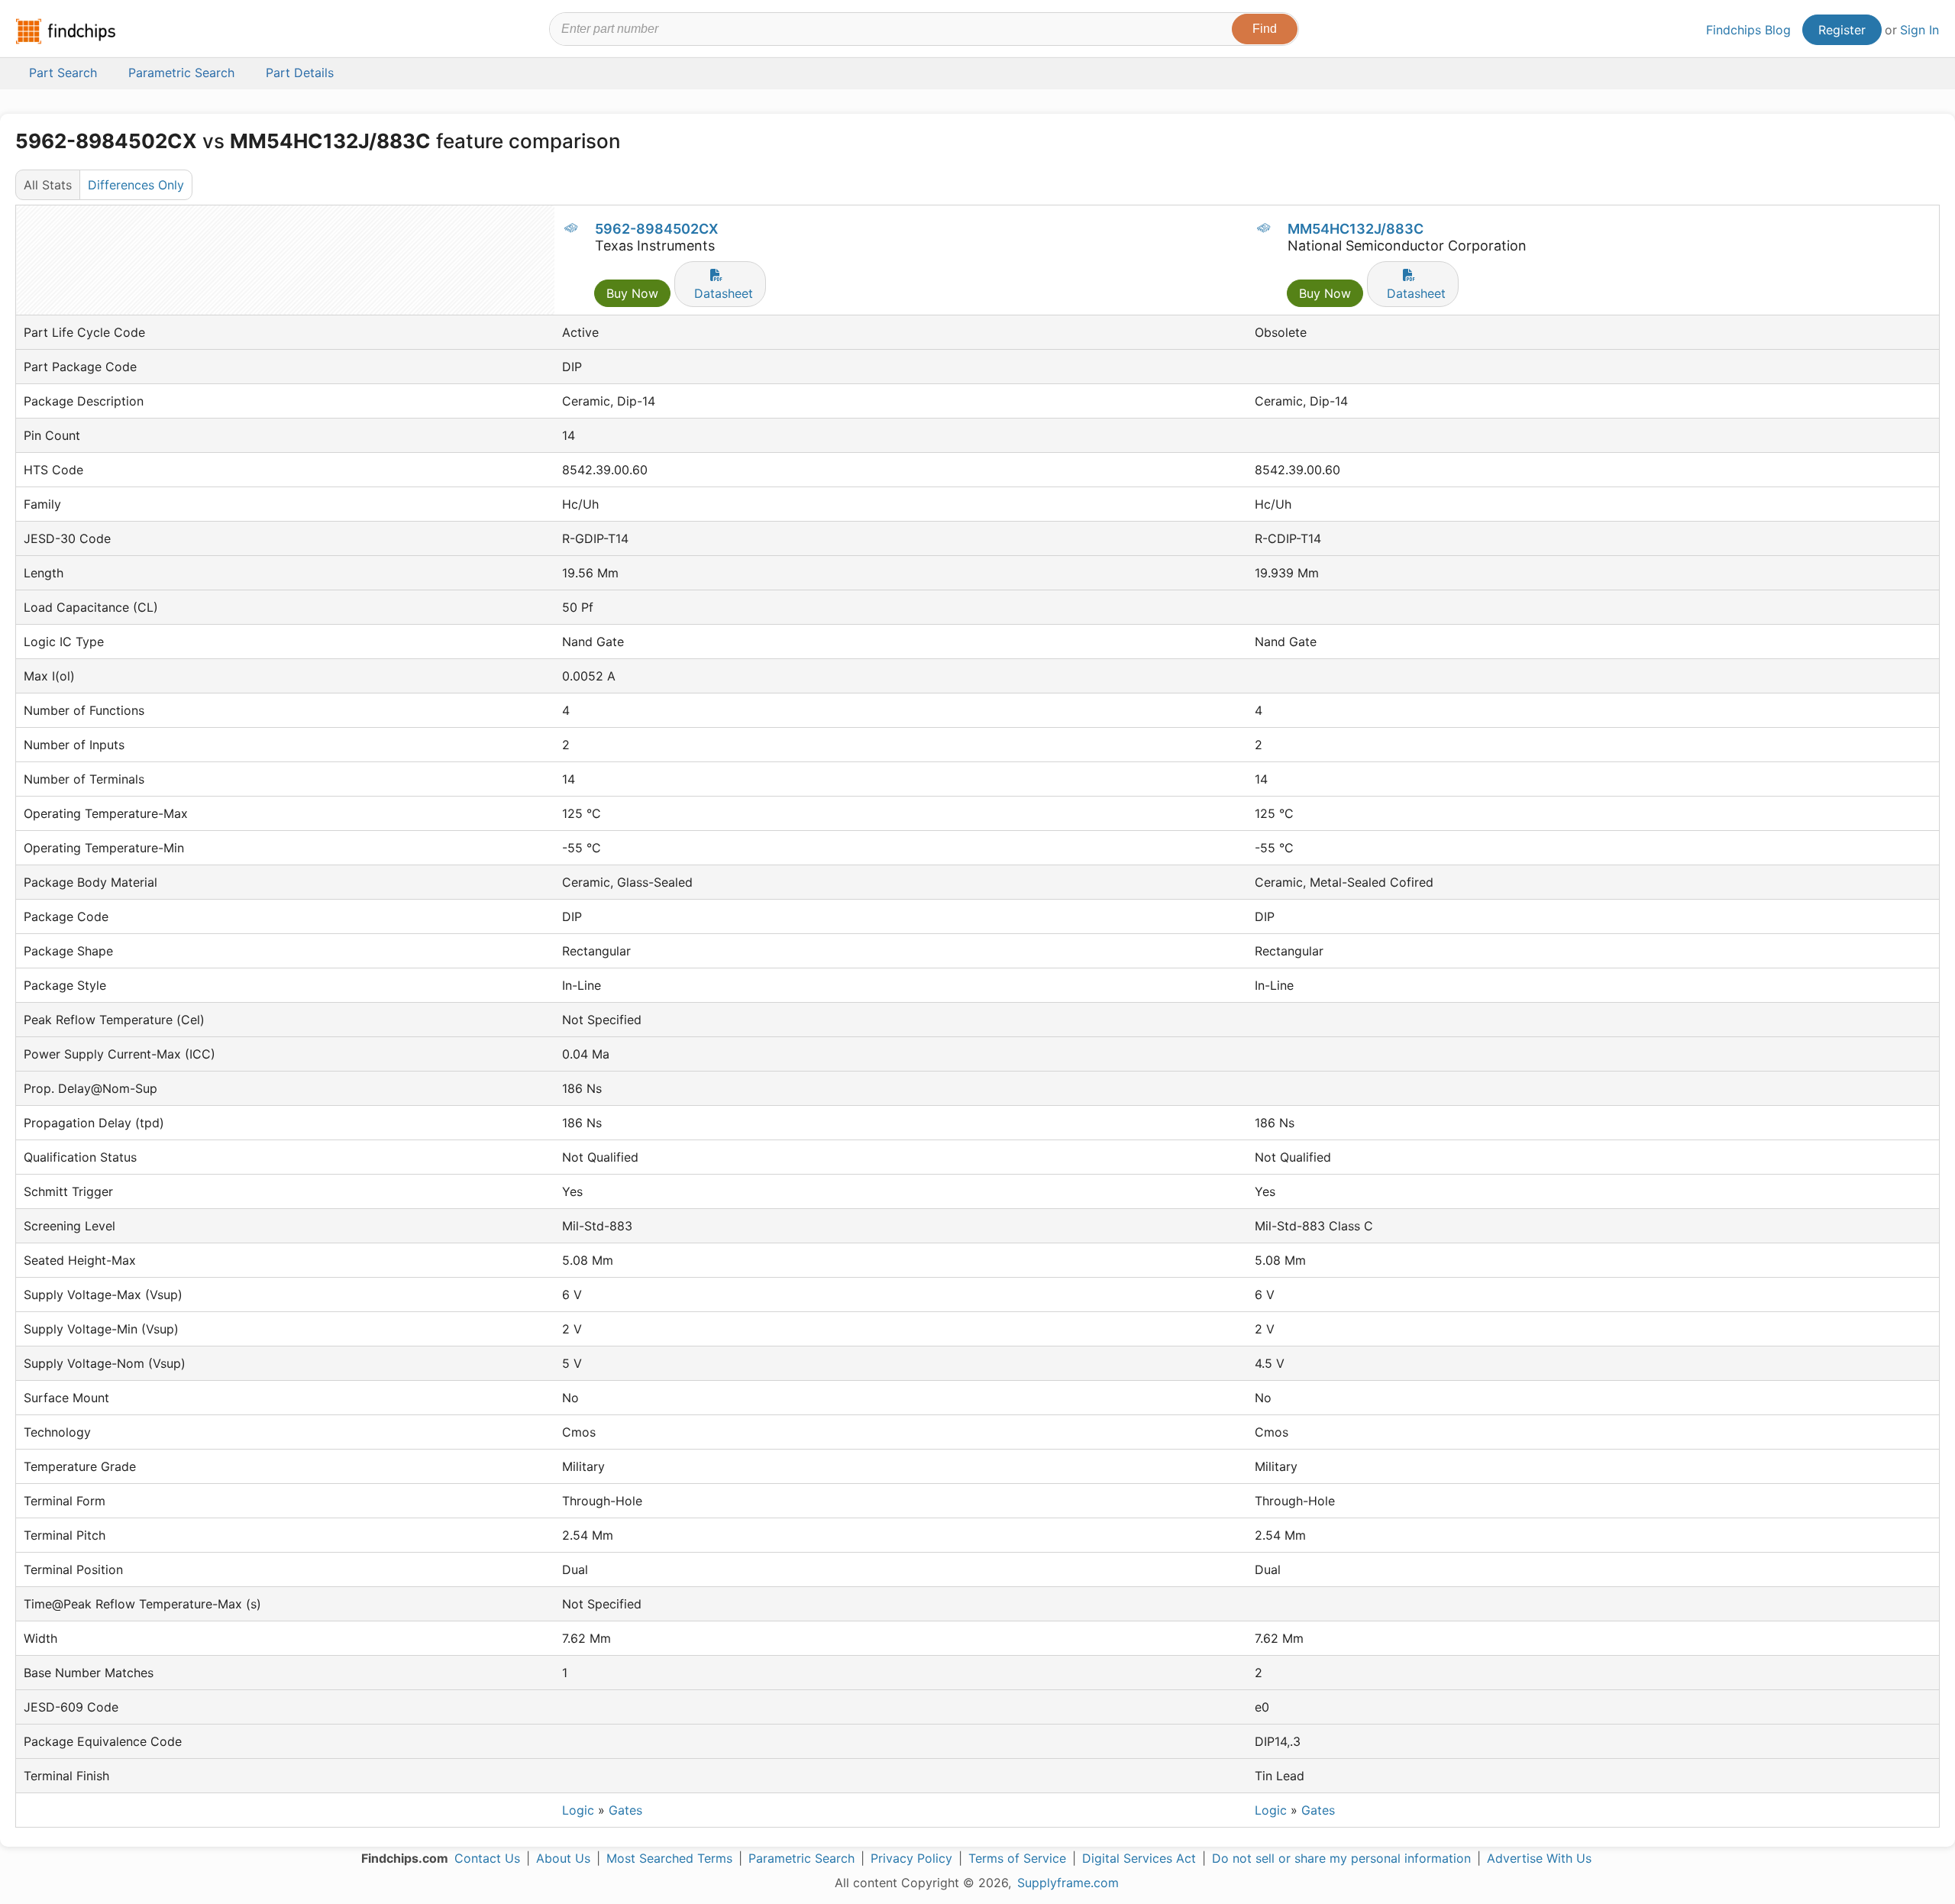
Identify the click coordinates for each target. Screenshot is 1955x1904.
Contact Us (487, 1858)
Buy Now (632, 293)
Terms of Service (1017, 1858)
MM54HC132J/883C (1356, 229)
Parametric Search (801, 1858)
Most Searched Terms (669, 1858)
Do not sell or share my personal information (1341, 1858)
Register (1842, 30)
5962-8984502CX (656, 229)
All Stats (48, 185)
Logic (578, 1810)
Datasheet (724, 293)
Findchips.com (66, 31)
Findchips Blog (1748, 30)
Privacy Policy (911, 1858)
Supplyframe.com (1068, 1883)
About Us (563, 1858)
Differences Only (136, 185)
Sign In (1919, 30)
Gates (625, 1810)
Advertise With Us (1539, 1858)
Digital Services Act (1139, 1858)
